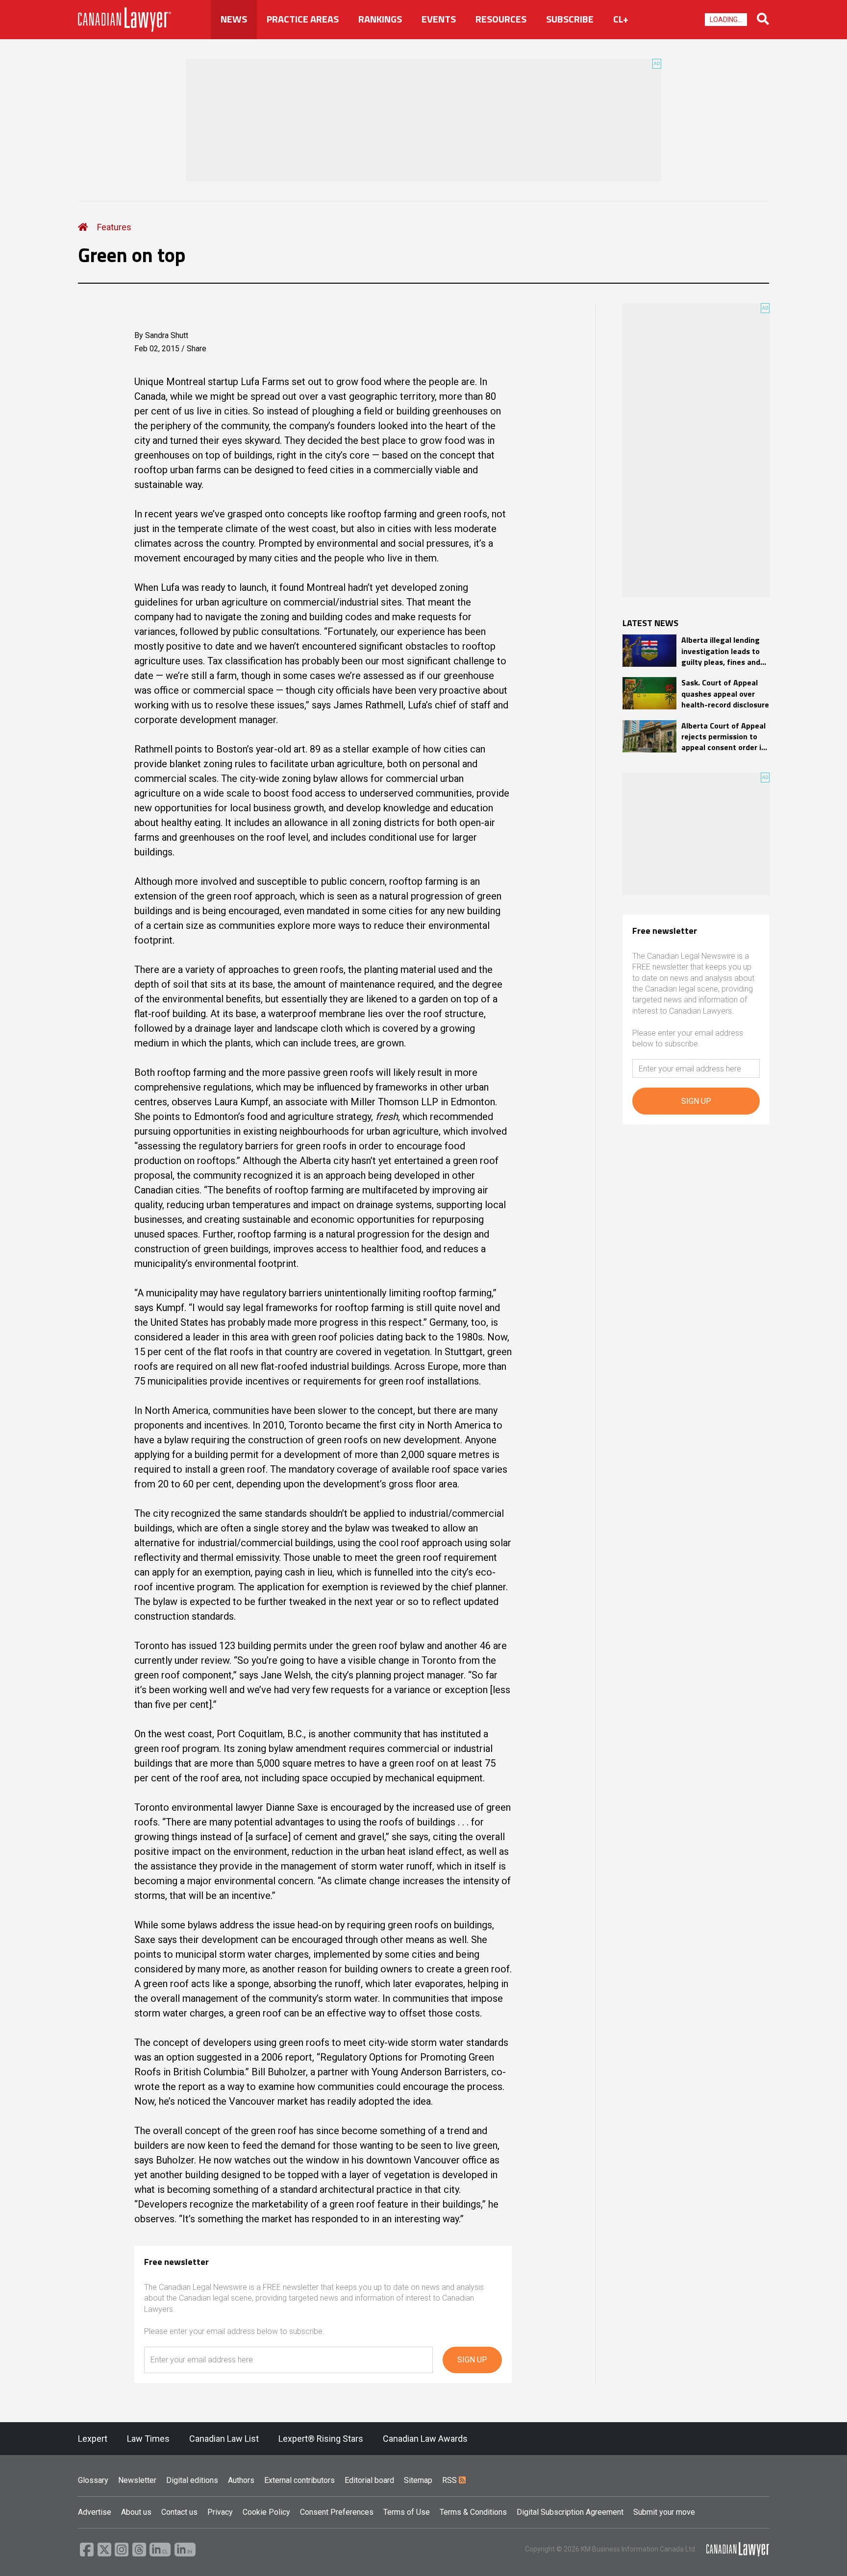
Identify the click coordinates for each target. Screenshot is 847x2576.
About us (136, 2512)
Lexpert (93, 2439)
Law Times (148, 2439)
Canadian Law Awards (425, 2439)
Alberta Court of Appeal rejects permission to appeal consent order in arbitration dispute (723, 737)
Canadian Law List (224, 2439)
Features (114, 227)
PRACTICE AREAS (303, 19)
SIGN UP (472, 2360)
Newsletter (137, 2480)
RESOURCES (501, 19)
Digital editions (192, 2480)
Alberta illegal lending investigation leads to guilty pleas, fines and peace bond (721, 651)
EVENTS (439, 19)
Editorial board (369, 2480)
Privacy (220, 2512)
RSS (450, 2480)
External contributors (299, 2480)
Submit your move (664, 2512)
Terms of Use (407, 2512)
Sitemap (418, 2480)
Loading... (726, 20)
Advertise (95, 2512)
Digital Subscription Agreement (570, 2512)
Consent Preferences (337, 2512)
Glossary (93, 2480)
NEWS (234, 19)
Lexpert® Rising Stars (321, 2439)
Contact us (179, 2512)
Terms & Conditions (473, 2512)
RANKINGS (380, 19)
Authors (241, 2480)
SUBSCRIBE (570, 19)
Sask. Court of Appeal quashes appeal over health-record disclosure (725, 693)
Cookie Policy (266, 2512)
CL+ (621, 19)
